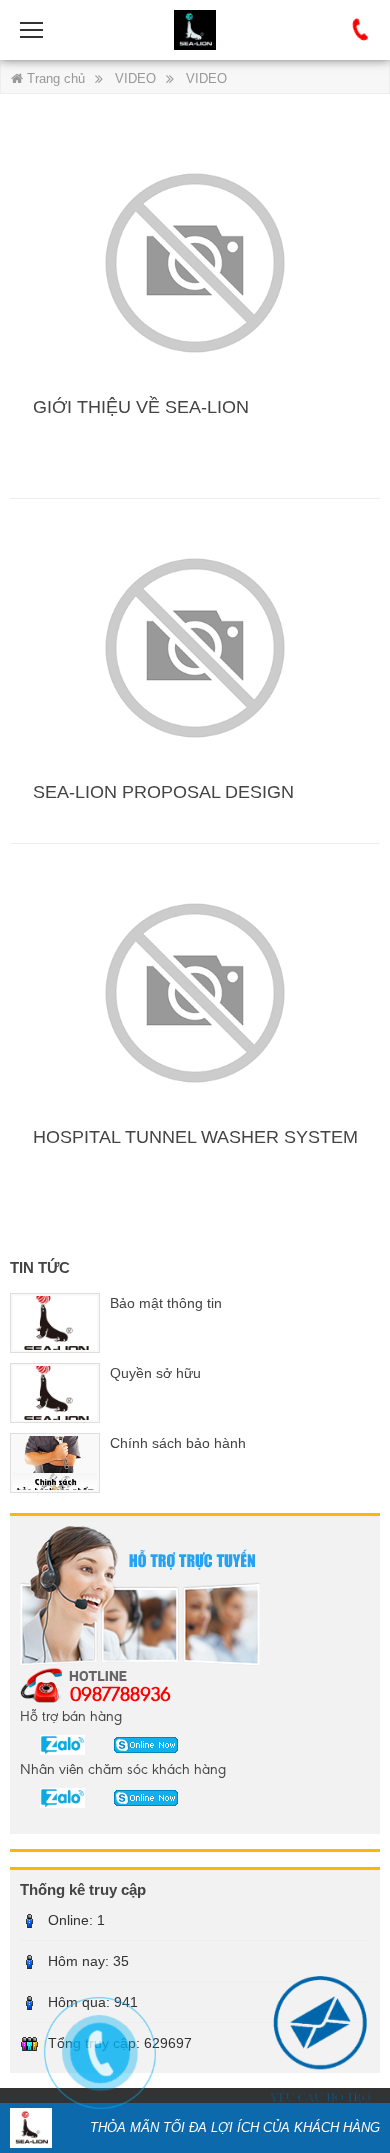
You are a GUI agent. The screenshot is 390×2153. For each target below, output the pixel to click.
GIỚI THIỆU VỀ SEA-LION (141, 407)
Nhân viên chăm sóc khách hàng (123, 1768)
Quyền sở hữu (155, 1373)
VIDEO (135, 78)
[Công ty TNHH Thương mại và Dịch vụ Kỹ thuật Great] (195, 30)
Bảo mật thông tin (166, 1303)
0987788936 (120, 1693)
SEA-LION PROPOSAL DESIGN (163, 792)
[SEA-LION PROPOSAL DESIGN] (195, 647)
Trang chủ (54, 78)
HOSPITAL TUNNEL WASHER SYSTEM (195, 1137)
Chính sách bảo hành (178, 1443)
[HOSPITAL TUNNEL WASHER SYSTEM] (195, 991)
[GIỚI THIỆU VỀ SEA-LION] (195, 262)
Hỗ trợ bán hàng (71, 1715)
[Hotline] (360, 30)
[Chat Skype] (54, 1744)
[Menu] (32, 30)
